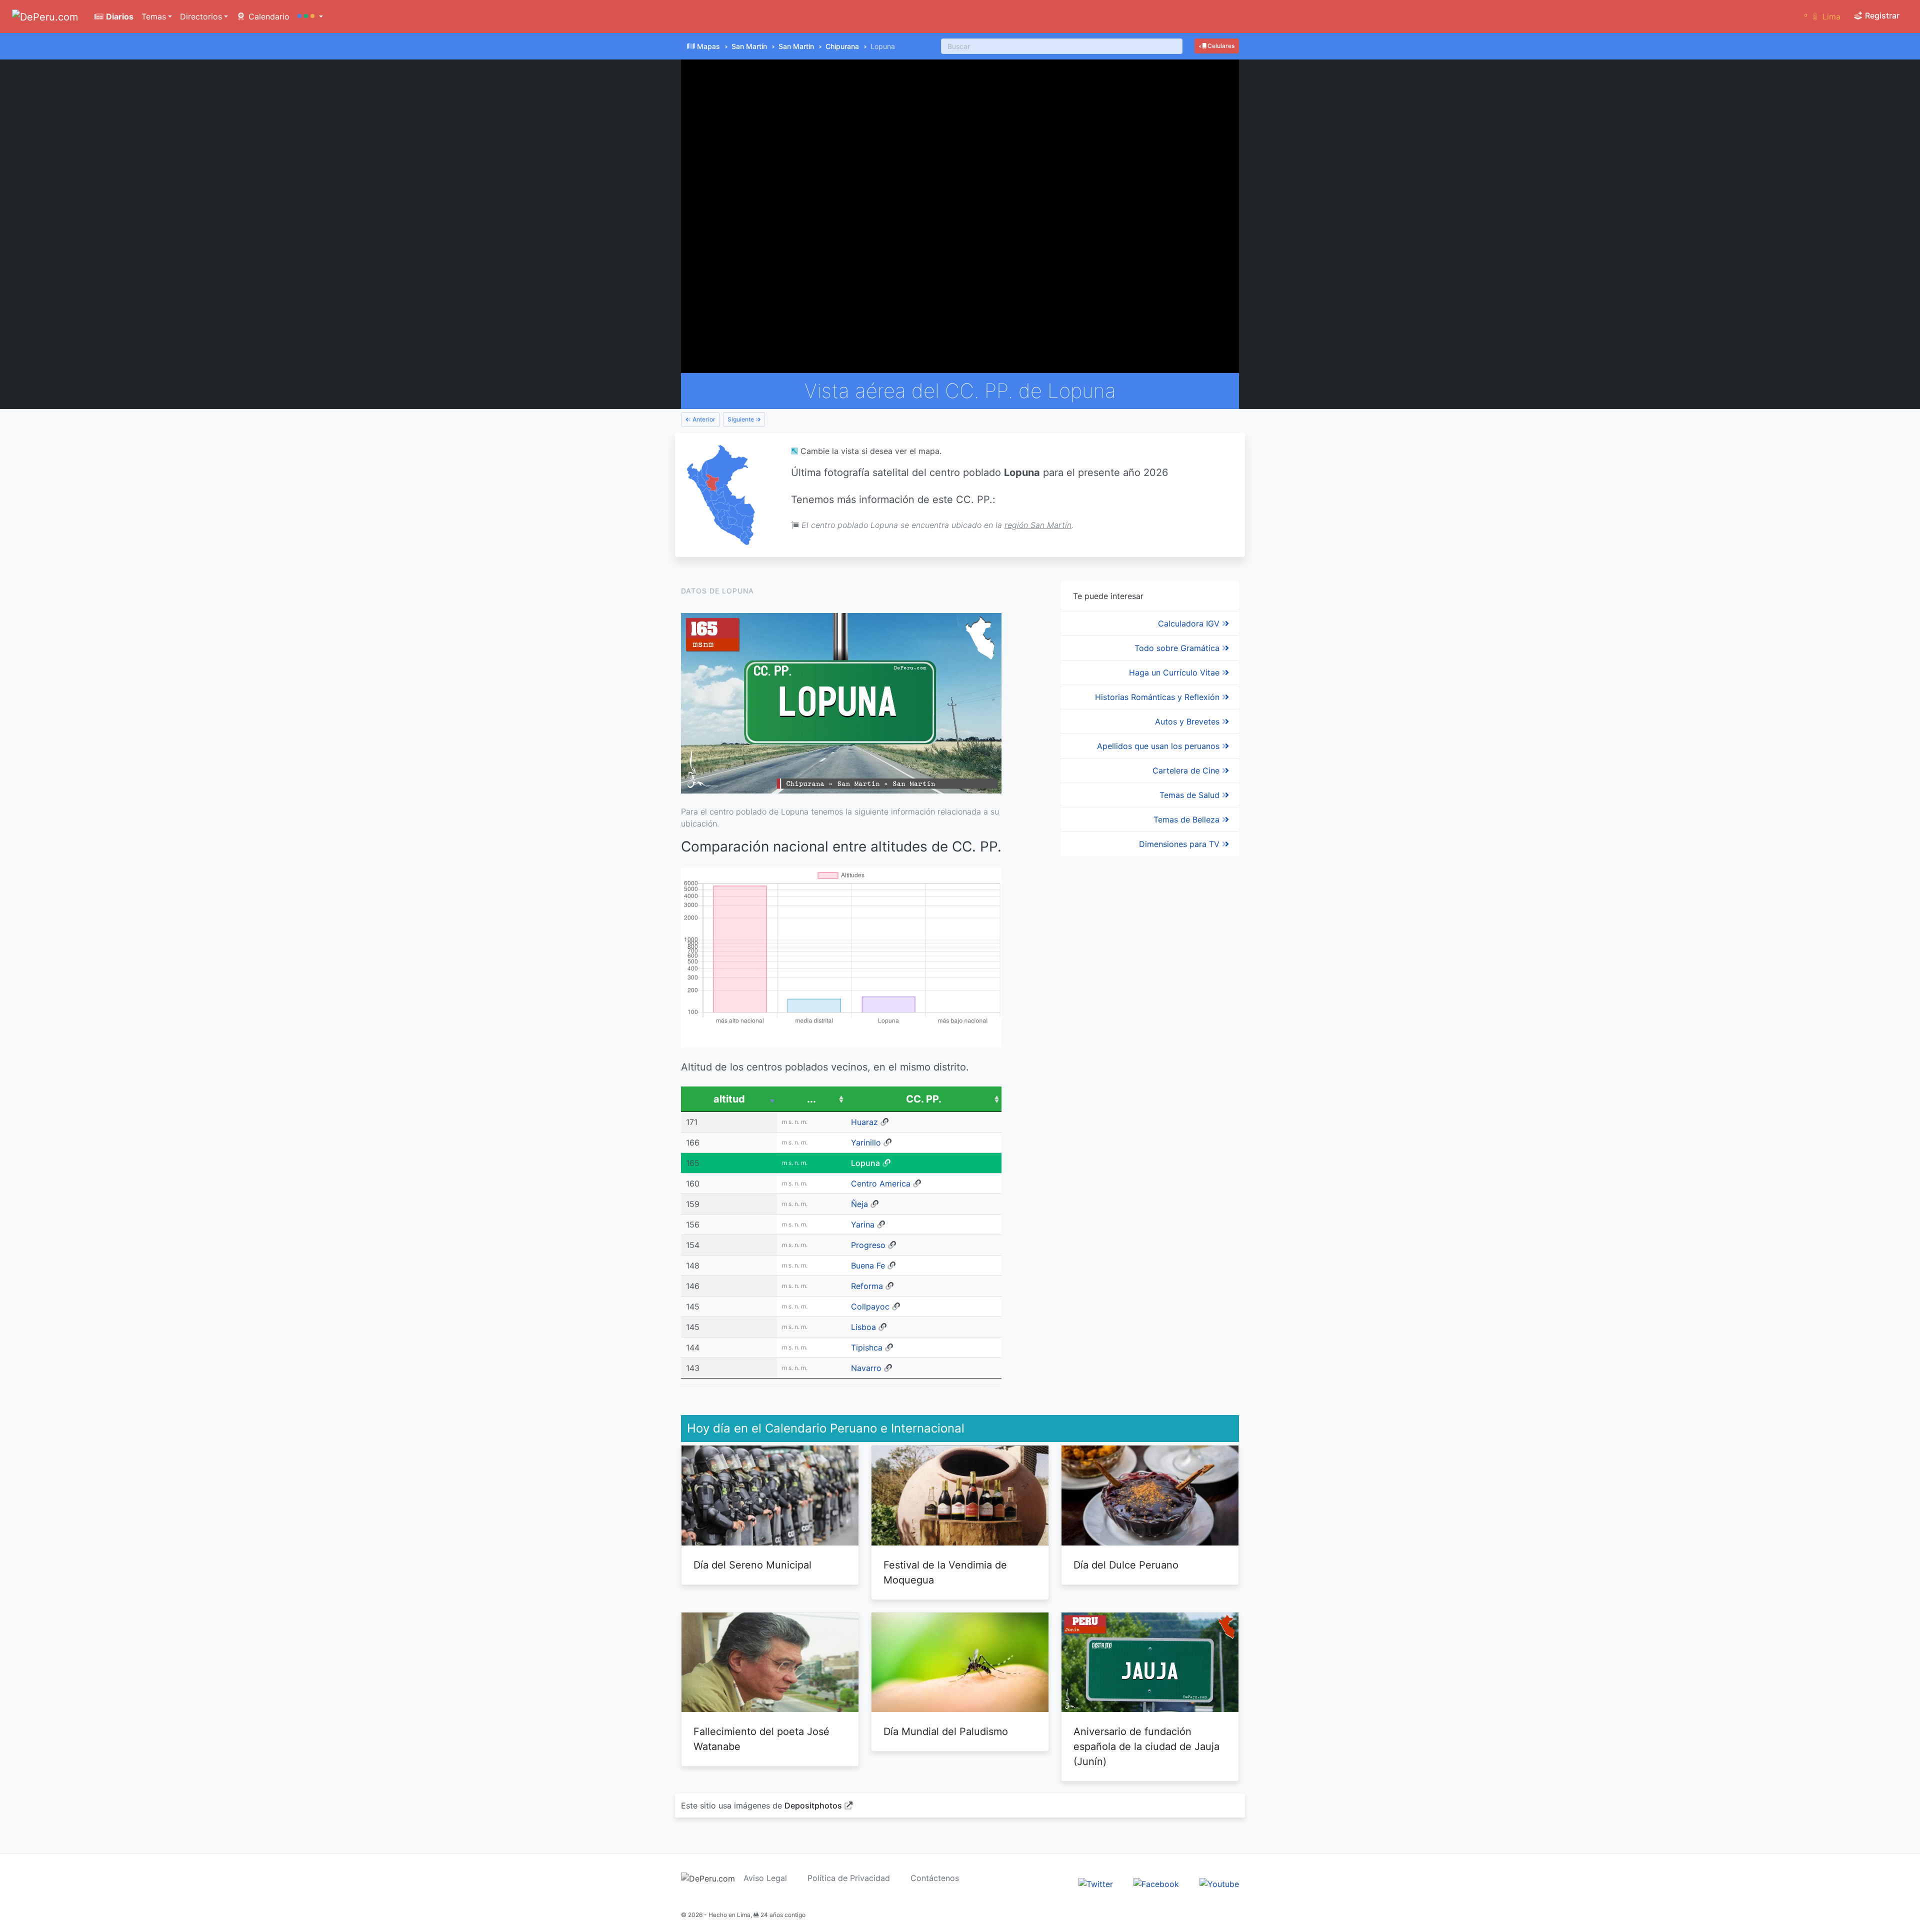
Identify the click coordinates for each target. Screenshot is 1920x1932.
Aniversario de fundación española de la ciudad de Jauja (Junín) (1146, 1746)
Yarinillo (866, 1142)
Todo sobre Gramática (1178, 648)
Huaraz (864, 1122)
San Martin (796, 46)
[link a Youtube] (1219, 1883)
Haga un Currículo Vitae (1175, 672)
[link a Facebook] (1156, 1883)
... (811, 1099)
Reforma (867, 1286)
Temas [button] (154, 16)
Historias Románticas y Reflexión (1158, 697)
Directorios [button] (201, 16)
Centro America (881, 1183)
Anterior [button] (703, 419)
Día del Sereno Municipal (752, 1565)
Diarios (119, 16)
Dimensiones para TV (1180, 844)
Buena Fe (868, 1265)
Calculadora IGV (1190, 623)
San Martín (749, 46)
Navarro (866, 1368)
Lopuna (865, 1163)
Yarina (863, 1224)
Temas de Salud (1191, 795)
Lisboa (863, 1327)
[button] (310, 16)
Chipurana (842, 46)
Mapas (708, 46)
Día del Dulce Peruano (1126, 1565)
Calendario (268, 16)
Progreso (868, 1245)
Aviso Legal (765, 1878)
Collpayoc (870, 1306)
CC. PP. (924, 1099)
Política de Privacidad (849, 1878)
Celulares (1220, 46)
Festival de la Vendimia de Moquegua (945, 1572)
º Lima (1822, 16)
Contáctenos (935, 1878)
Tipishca (867, 1347)
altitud (729, 1099)
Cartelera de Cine (1187, 770)
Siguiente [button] (741, 419)
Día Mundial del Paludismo (946, 1731)
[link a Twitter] (1096, 1883)
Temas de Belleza (1188, 819)
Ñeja (859, 1204)
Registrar (1881, 15)
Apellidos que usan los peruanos (1159, 746)
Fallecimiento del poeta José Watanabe (761, 1739)
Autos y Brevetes (1188, 721)
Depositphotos (813, 1805)
